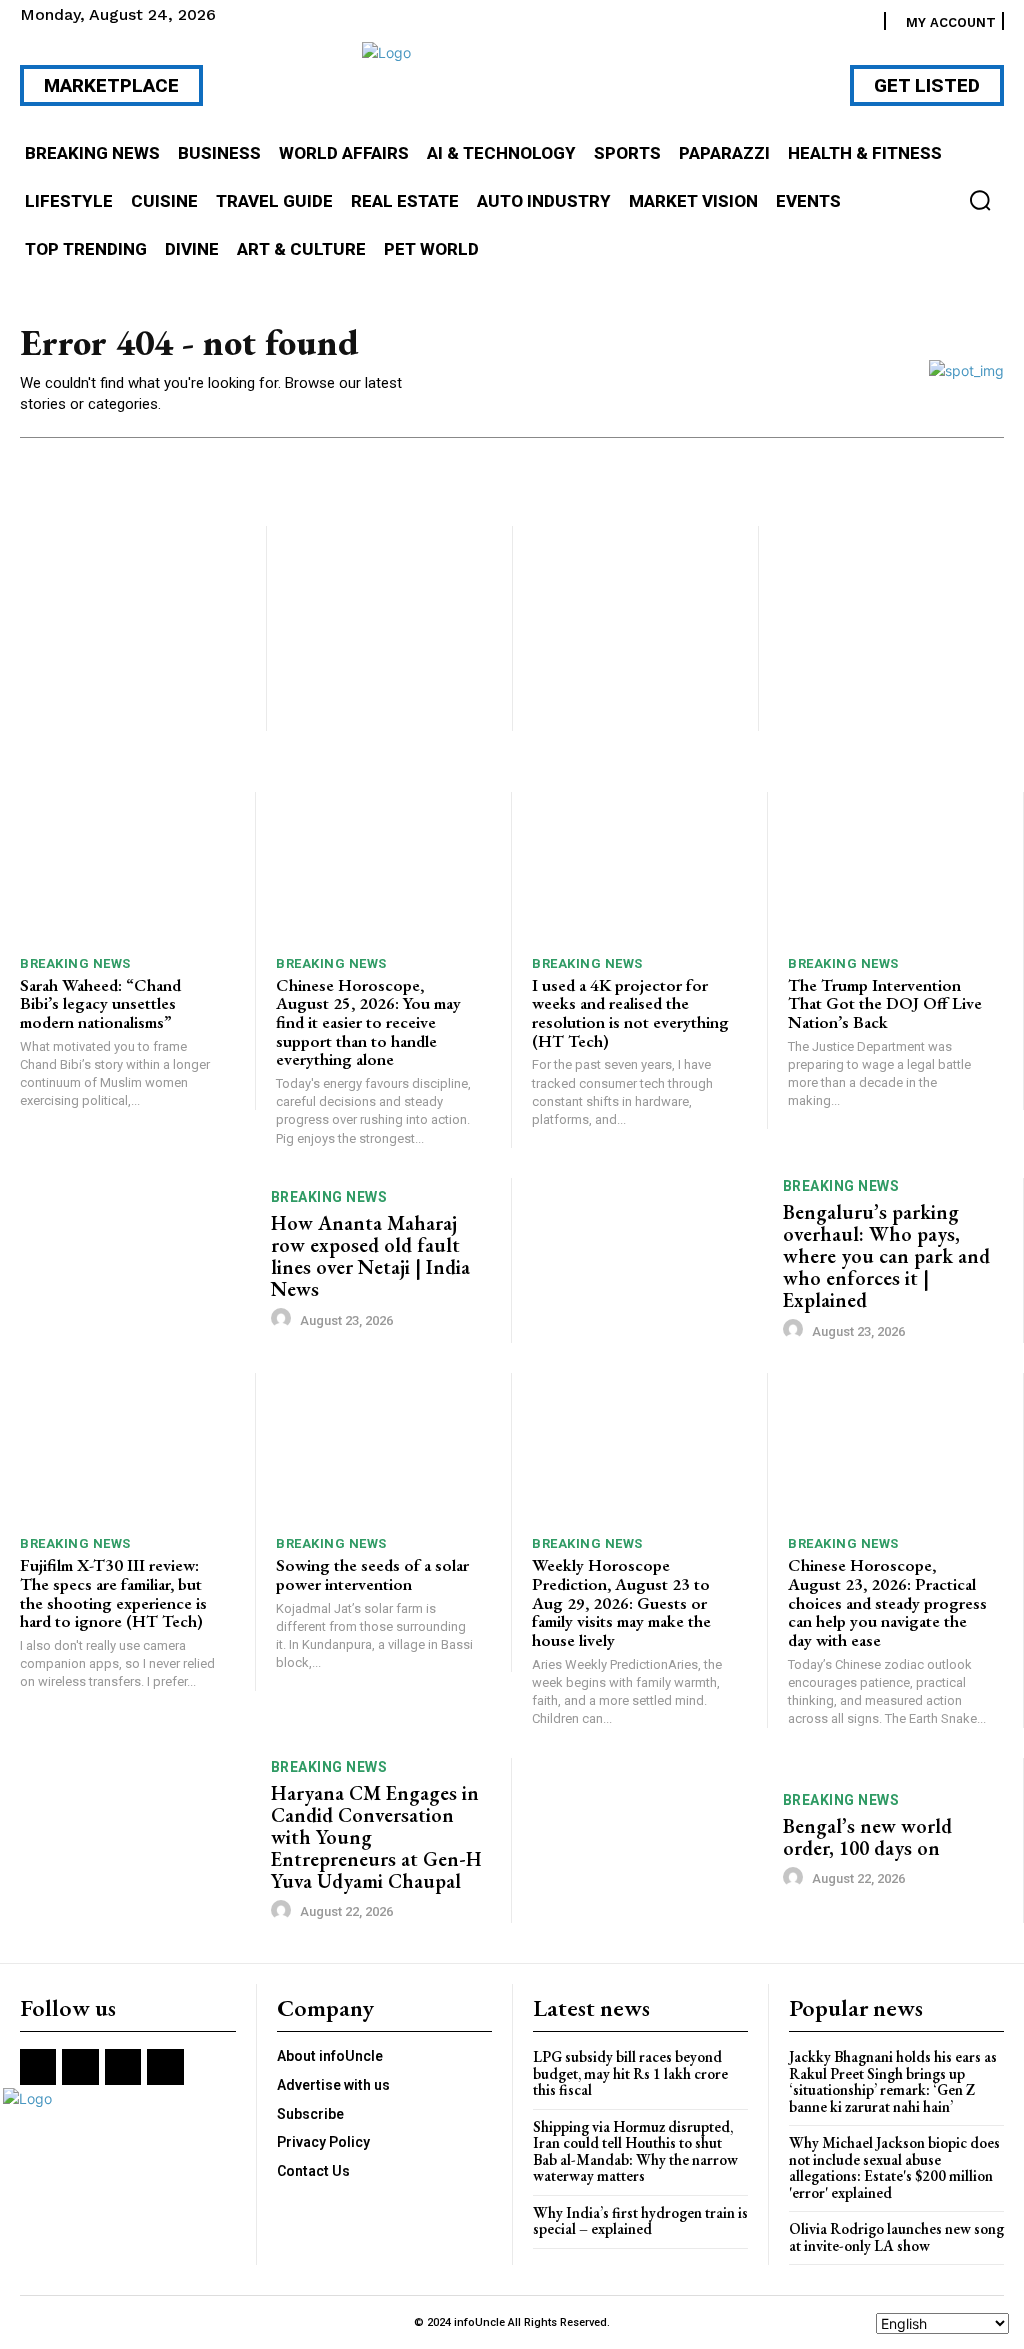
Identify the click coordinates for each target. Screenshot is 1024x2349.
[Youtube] (165, 2067)
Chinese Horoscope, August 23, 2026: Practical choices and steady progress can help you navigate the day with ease (887, 1602)
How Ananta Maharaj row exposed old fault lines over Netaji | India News (370, 1256)
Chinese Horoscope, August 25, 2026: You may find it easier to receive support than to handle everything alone (368, 1022)
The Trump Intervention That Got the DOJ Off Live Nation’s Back (885, 1003)
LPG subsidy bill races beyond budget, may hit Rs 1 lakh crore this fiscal (630, 2073)
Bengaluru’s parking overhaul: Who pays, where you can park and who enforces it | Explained (886, 1256)
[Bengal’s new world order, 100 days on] (650, 1840)
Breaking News (75, 963)
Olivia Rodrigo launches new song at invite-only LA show (896, 2237)
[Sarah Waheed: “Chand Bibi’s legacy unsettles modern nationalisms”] (127, 867)
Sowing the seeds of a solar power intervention (372, 1574)
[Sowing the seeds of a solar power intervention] (383, 1448)
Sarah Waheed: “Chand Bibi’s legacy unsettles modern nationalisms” (100, 1003)
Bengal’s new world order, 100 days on (867, 1837)
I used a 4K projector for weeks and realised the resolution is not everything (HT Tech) (630, 1013)
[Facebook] (38, 2067)
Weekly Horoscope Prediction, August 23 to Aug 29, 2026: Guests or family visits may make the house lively (621, 1602)
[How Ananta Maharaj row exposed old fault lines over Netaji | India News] (138, 1260)
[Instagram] (80, 2067)
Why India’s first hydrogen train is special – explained (640, 2221)
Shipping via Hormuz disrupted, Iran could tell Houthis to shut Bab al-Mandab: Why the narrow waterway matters (635, 2151)
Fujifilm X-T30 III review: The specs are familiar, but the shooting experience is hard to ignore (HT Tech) (113, 1593)
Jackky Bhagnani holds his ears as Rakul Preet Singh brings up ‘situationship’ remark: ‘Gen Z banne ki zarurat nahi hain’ (893, 2081)
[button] (980, 200)
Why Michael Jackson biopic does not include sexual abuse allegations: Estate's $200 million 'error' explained (894, 2167)
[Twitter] (123, 2067)
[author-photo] (284, 1319)
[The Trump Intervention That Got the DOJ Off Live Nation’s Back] (895, 867)
